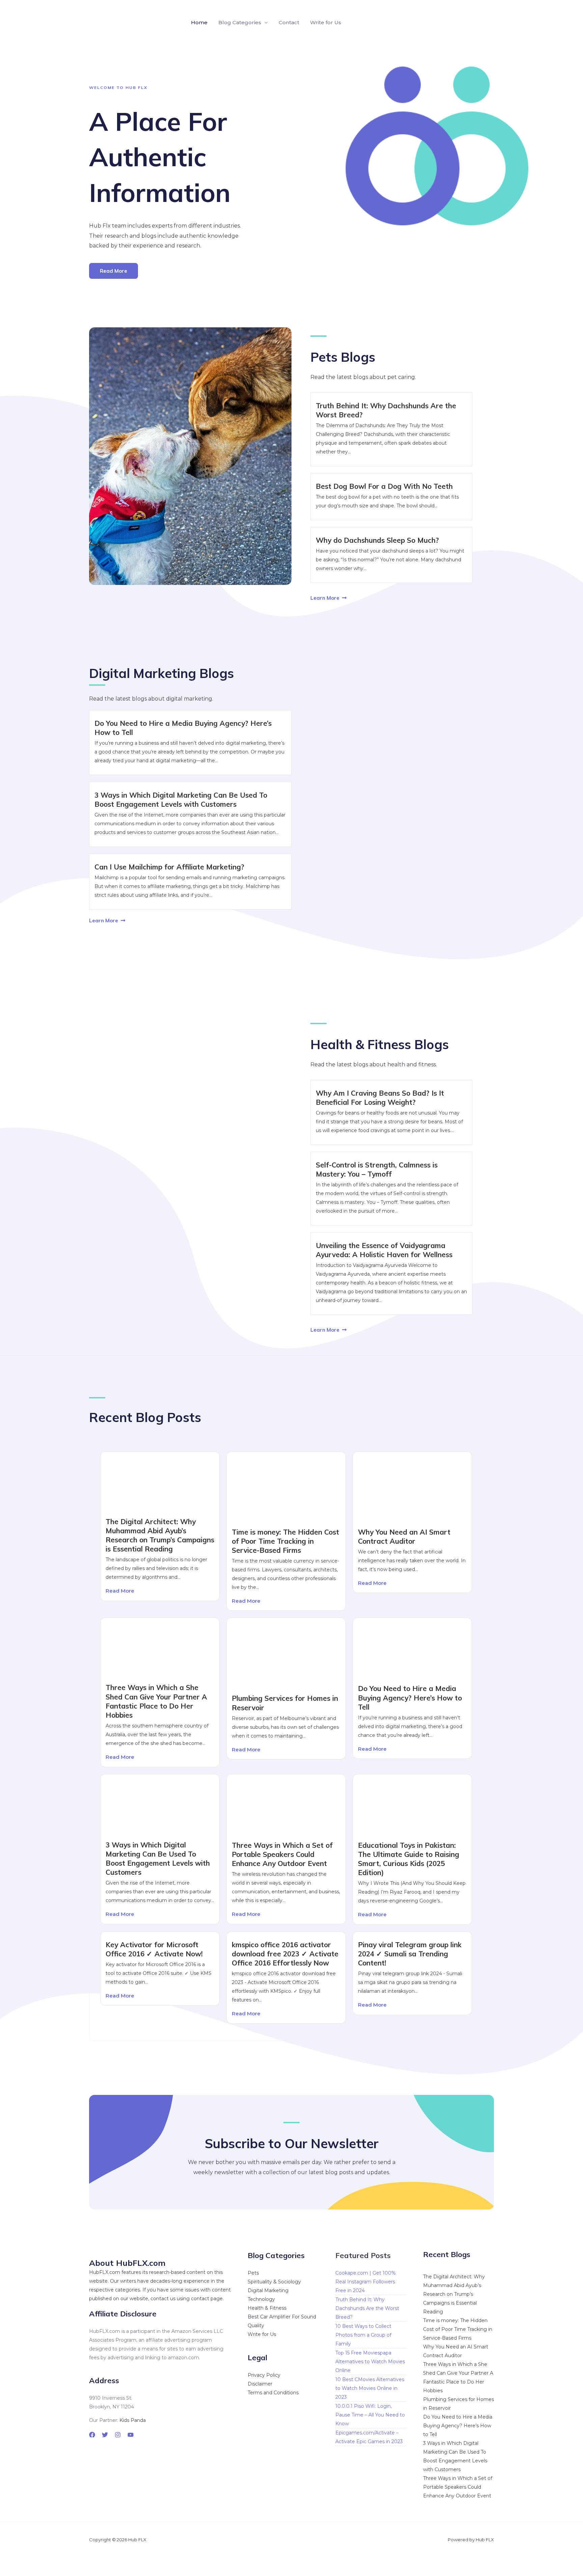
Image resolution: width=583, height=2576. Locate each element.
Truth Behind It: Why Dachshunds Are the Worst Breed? (367, 2308)
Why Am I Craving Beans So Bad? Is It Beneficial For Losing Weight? (380, 1098)
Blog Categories (240, 22)
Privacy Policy (264, 2375)
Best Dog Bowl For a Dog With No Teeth (384, 486)
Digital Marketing (268, 2290)
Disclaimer (260, 2384)
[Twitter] (105, 2435)
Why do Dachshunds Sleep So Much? (377, 540)
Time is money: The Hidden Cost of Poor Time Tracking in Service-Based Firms (285, 1541)
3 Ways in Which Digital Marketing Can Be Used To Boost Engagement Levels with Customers (181, 800)
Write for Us (326, 22)
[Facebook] (92, 2435)
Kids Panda (133, 2420)
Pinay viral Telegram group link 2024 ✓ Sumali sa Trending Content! (410, 1954)
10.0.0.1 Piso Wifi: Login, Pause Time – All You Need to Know (370, 2415)
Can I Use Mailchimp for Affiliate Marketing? (169, 867)
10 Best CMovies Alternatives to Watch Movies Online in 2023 (370, 2388)
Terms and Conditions (273, 2393)
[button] (483, 23)
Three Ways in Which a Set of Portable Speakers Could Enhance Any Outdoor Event (282, 1854)
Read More (120, 1591)
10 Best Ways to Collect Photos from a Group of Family (363, 2335)
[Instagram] (118, 2435)
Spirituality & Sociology (274, 2282)
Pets (253, 2273)
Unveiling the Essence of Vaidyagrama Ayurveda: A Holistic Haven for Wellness (384, 1250)
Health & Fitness (267, 2308)
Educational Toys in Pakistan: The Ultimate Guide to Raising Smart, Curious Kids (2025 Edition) (409, 1859)
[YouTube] (131, 2435)
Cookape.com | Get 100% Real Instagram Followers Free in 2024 (366, 2282)
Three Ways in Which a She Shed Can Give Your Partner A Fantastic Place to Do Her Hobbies (156, 1701)
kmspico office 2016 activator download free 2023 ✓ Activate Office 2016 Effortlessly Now (285, 1954)
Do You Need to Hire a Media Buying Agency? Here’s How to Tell (410, 1697)
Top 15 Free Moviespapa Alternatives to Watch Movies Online (370, 2362)
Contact (289, 22)
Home (199, 22)
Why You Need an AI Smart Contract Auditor (404, 1536)
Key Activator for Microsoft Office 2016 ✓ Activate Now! (154, 1949)
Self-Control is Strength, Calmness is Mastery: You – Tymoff (377, 1169)
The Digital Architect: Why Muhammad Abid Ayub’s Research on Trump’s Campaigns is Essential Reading (160, 1535)
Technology (261, 2299)
